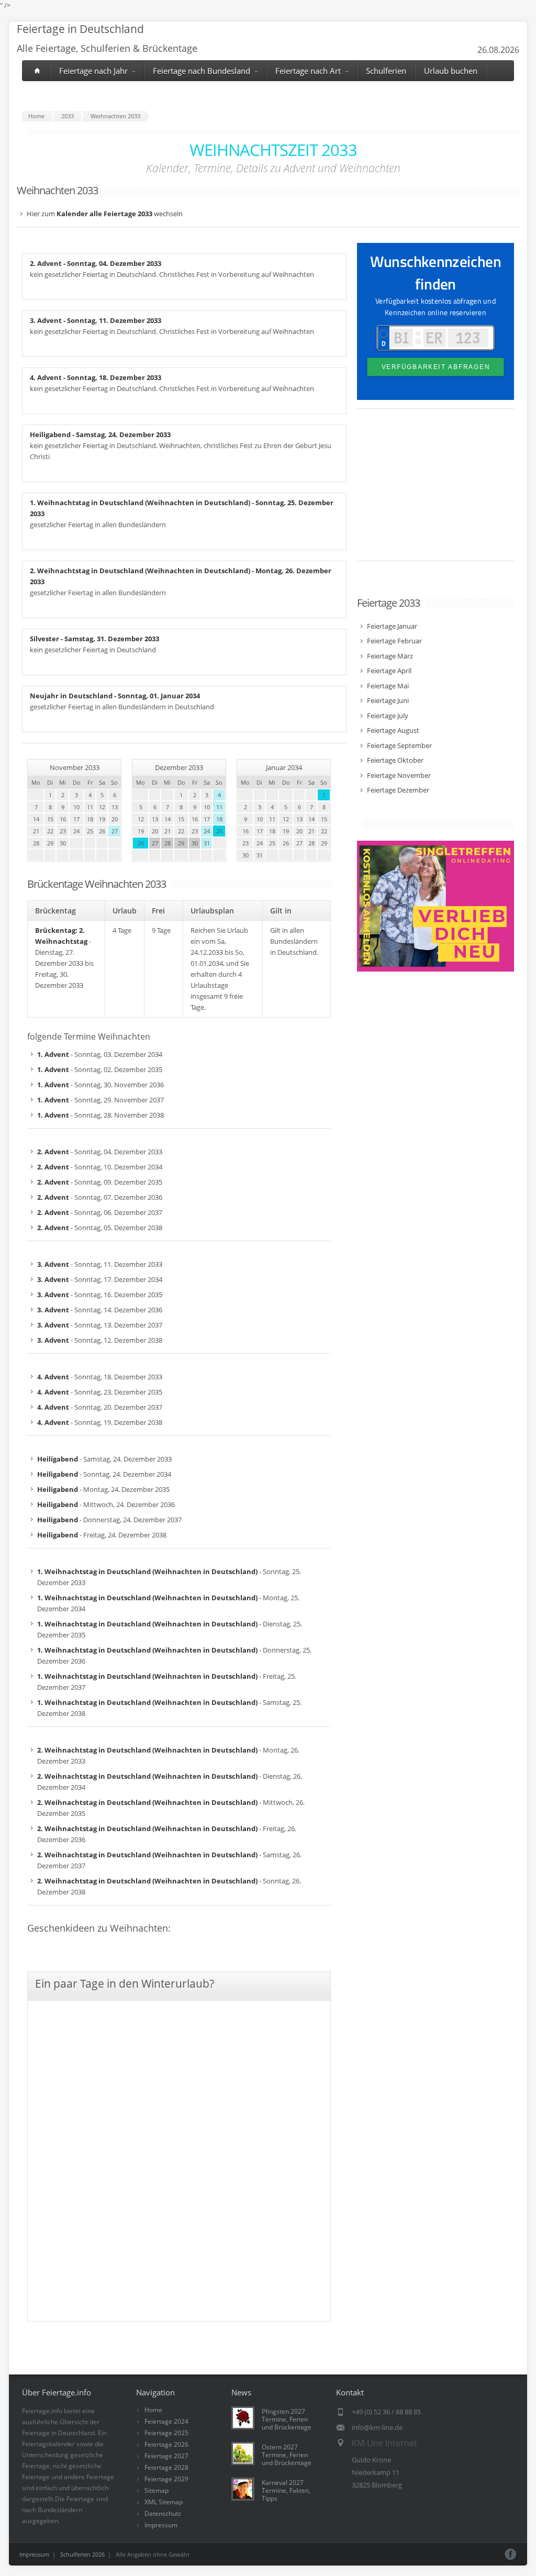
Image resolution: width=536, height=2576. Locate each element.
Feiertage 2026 (166, 2444)
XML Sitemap (164, 2502)
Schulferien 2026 (82, 2554)
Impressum (161, 2525)
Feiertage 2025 (166, 2433)
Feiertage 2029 (166, 2479)
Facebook (511, 2554)
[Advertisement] (435, 490)
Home (153, 2410)
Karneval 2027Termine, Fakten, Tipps (286, 2490)
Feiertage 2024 (166, 2421)
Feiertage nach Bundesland (202, 71)
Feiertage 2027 (166, 2456)
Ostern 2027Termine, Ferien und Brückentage (287, 2455)
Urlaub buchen (451, 71)
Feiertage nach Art (308, 71)
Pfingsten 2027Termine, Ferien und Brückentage (287, 2419)
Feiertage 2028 (166, 2467)
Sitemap (157, 2490)
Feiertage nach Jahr (93, 71)
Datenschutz (163, 2513)
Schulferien (386, 71)
